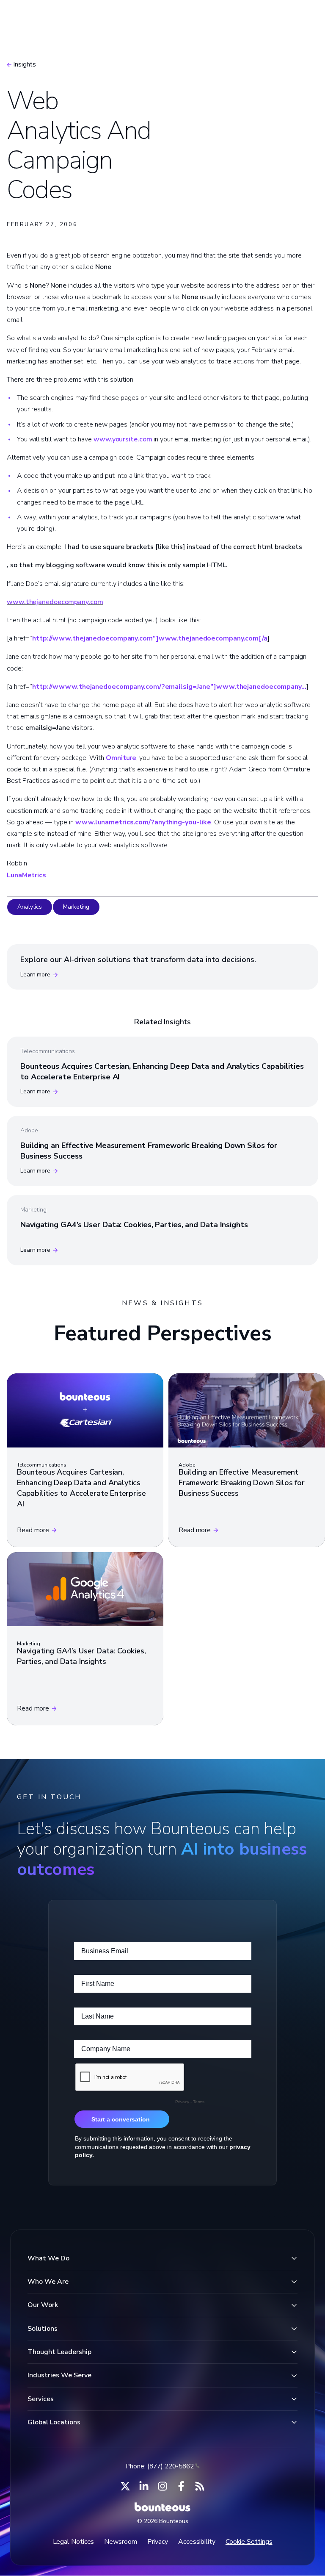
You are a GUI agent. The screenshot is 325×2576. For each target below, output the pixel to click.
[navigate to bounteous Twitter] (125, 2486)
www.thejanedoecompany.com (55, 602)
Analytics (30, 907)
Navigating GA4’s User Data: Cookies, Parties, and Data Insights (134, 1225)
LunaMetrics (26, 875)
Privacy (158, 2542)
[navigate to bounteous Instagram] (162, 2486)
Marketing (76, 907)
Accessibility (197, 2542)
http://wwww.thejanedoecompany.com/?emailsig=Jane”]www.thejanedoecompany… (169, 687)
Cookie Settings (249, 2542)
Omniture (121, 758)
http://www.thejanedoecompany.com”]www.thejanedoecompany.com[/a (150, 638)
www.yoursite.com (123, 439)
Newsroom (120, 2542)
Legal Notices (74, 2542)
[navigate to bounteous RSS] (200, 2486)
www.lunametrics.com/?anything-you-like (143, 822)
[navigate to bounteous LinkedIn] (144, 2486)
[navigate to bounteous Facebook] (181, 2486)
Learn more (35, 975)
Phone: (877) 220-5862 (160, 2466)
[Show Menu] (303, 19)
